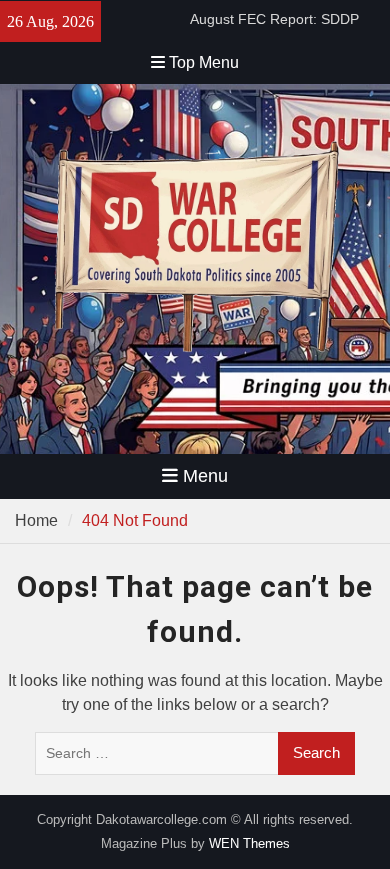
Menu (205, 476)
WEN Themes (249, 843)
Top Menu (204, 62)
